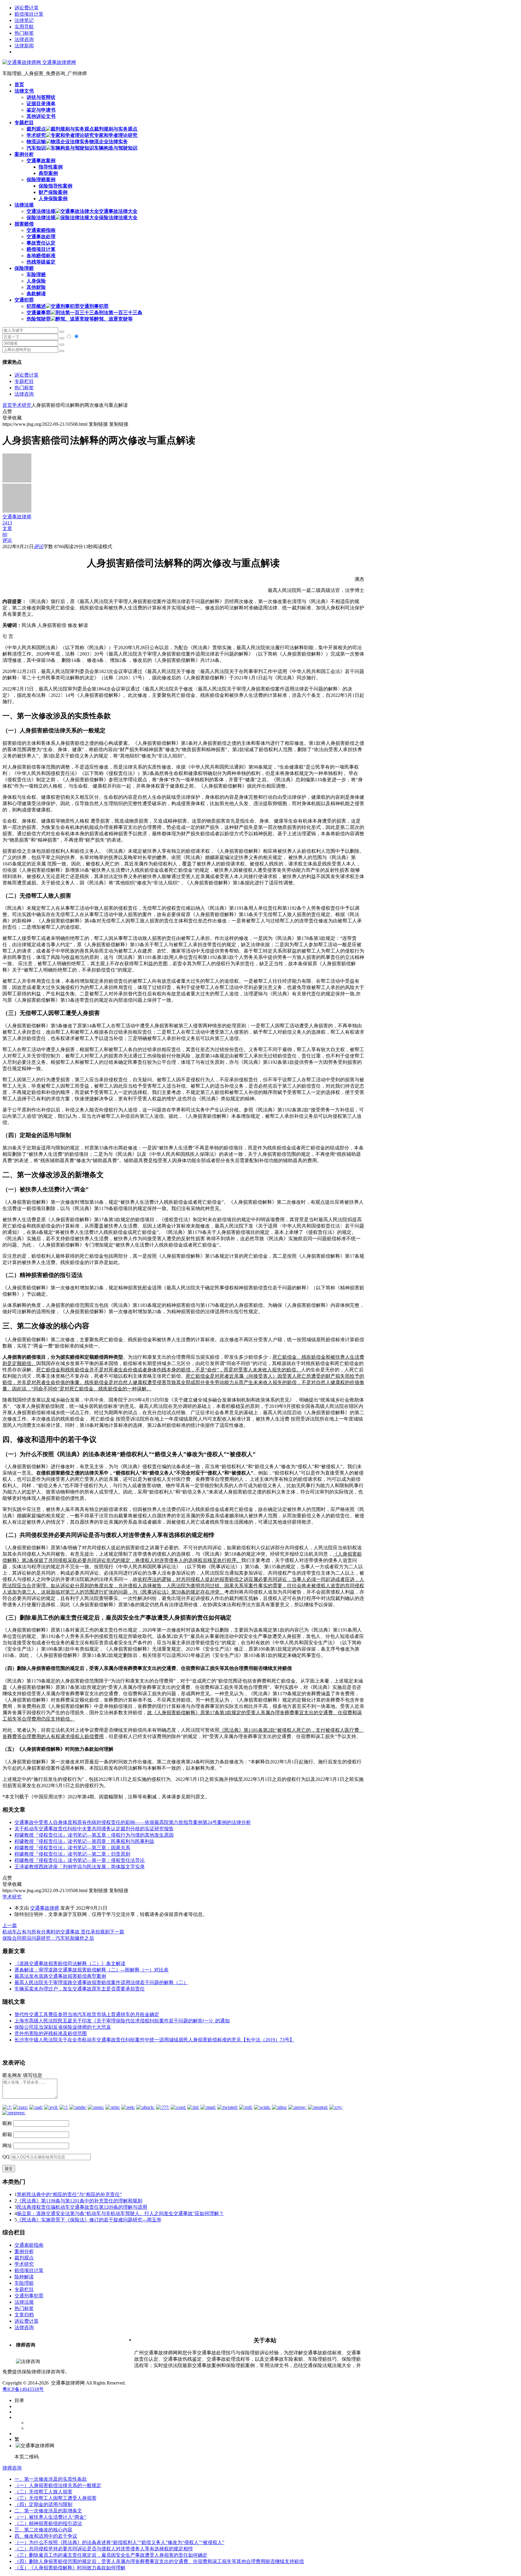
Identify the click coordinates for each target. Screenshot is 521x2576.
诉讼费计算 (27, 8)
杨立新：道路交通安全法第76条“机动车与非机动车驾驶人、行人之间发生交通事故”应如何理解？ (120, 2213)
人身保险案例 (53, 199)
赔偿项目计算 (29, 14)
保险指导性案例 (55, 186)
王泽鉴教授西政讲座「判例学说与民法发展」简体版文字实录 (80, 1867)
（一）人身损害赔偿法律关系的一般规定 (58, 2485)
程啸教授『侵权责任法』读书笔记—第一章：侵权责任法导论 (80, 1860)
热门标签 (24, 33)
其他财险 (36, 287)
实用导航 (24, 27)
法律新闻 (24, 46)
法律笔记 (24, 20)
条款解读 (36, 294)
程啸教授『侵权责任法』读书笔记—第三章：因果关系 (72, 1848)
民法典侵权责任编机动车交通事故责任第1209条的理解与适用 (82, 2207)
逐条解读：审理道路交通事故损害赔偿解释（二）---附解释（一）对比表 (92, 1970)
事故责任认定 (41, 243)
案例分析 (24, 2251)
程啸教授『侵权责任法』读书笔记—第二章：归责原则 (72, 1854)
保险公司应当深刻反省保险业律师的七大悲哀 (63, 2027)
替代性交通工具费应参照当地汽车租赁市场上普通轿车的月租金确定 (87, 2014)
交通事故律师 (45, 1908)
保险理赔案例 (41, 180)
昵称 (7, 2123)
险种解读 (24, 2277)
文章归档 (24, 2315)
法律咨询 (24, 39)
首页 (7, 405)
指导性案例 (51, 167)
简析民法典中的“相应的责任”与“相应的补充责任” (69, 2194)
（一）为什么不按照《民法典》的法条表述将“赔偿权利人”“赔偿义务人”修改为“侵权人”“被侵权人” (119, 2542)
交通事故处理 (41, 237)
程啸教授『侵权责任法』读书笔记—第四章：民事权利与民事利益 (84, 1841)
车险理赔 (36, 275)
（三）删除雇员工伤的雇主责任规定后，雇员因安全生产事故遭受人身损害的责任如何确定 (111, 2555)
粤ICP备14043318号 (23, 2389)
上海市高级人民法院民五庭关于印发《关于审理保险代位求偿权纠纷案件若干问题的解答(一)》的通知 (122, 2021)
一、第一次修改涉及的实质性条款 (51, 2479)
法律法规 (24, 2302)
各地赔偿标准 (41, 256)
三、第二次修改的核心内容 (43, 2530)
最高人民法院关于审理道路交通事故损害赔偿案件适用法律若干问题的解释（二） (101, 1982)
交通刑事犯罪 (29, 2296)
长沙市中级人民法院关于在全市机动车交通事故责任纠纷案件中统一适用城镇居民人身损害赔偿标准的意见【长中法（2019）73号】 (154, 2040)
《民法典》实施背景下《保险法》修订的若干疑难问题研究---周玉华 (89, 2220)
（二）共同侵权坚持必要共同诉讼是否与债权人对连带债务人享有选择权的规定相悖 (104, 2549)
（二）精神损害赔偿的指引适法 (48, 2523)
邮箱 (7, 2134)
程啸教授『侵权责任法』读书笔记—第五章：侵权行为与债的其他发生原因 (94, 1835)
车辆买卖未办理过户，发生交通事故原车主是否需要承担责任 (80, 1989)
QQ (6, 2157)
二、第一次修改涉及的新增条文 (48, 2511)
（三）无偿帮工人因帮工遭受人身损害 (55, 2498)
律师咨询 (12, 2468)
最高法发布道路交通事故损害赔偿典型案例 (60, 1976)
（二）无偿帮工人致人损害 (43, 2492)
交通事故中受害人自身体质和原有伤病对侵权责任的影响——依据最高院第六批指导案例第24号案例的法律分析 (133, 1822)
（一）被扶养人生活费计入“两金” (50, 2517)
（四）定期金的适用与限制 (43, 2504)
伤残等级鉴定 (41, 262)
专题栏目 (24, 381)
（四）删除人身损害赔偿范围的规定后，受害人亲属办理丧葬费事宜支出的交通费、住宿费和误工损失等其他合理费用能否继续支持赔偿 (159, 2561)
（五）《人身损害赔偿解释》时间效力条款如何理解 (70, 2568)
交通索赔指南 (41, 230)
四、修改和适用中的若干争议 (46, 2536)
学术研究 (22, 405)
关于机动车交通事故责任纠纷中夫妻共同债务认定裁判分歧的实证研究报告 (94, 1829)
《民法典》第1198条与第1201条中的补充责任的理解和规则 (80, 2201)
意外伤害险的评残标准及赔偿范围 (51, 2033)
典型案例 (48, 173)
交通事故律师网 (58, 62)
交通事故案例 (41, 161)
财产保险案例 (53, 192)
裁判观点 (24, 2258)
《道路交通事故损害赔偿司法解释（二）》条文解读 (70, 1963)
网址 (7, 2146)
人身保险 (36, 281)
